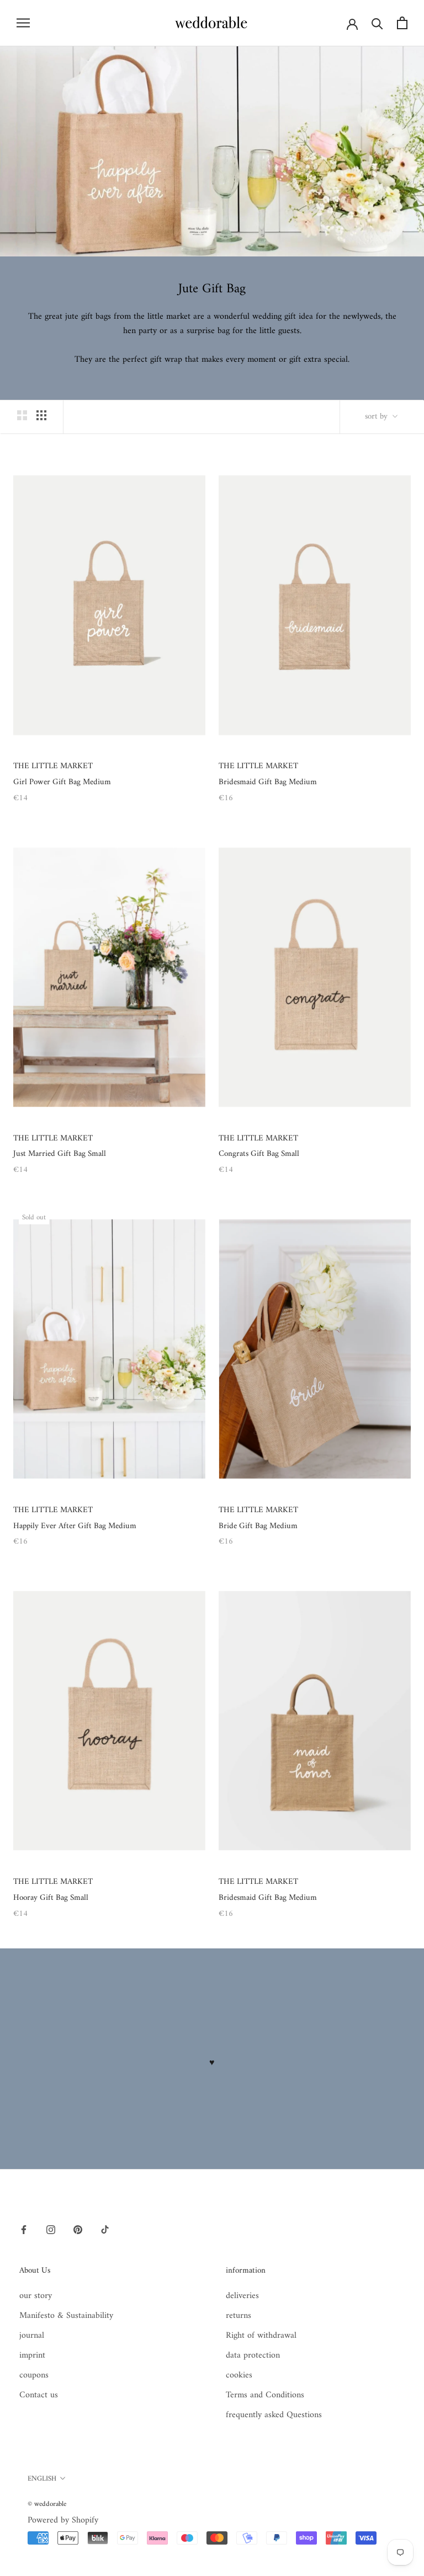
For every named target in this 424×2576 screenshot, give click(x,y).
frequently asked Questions (274, 2415)
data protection (253, 2355)
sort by (377, 417)
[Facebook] (24, 2229)
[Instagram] (51, 2229)
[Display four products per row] (41, 415)
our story (36, 2296)
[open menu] (23, 23)
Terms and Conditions (265, 2395)
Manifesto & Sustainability (66, 2316)
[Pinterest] (78, 2229)
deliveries (242, 2296)
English (42, 2479)
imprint (32, 2355)
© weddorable (47, 2504)
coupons (34, 2375)
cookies (239, 2375)
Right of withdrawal (261, 2336)
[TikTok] (105, 2229)
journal (32, 2336)
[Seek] (377, 23)
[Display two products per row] (22, 415)
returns (239, 2316)
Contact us (39, 2395)
